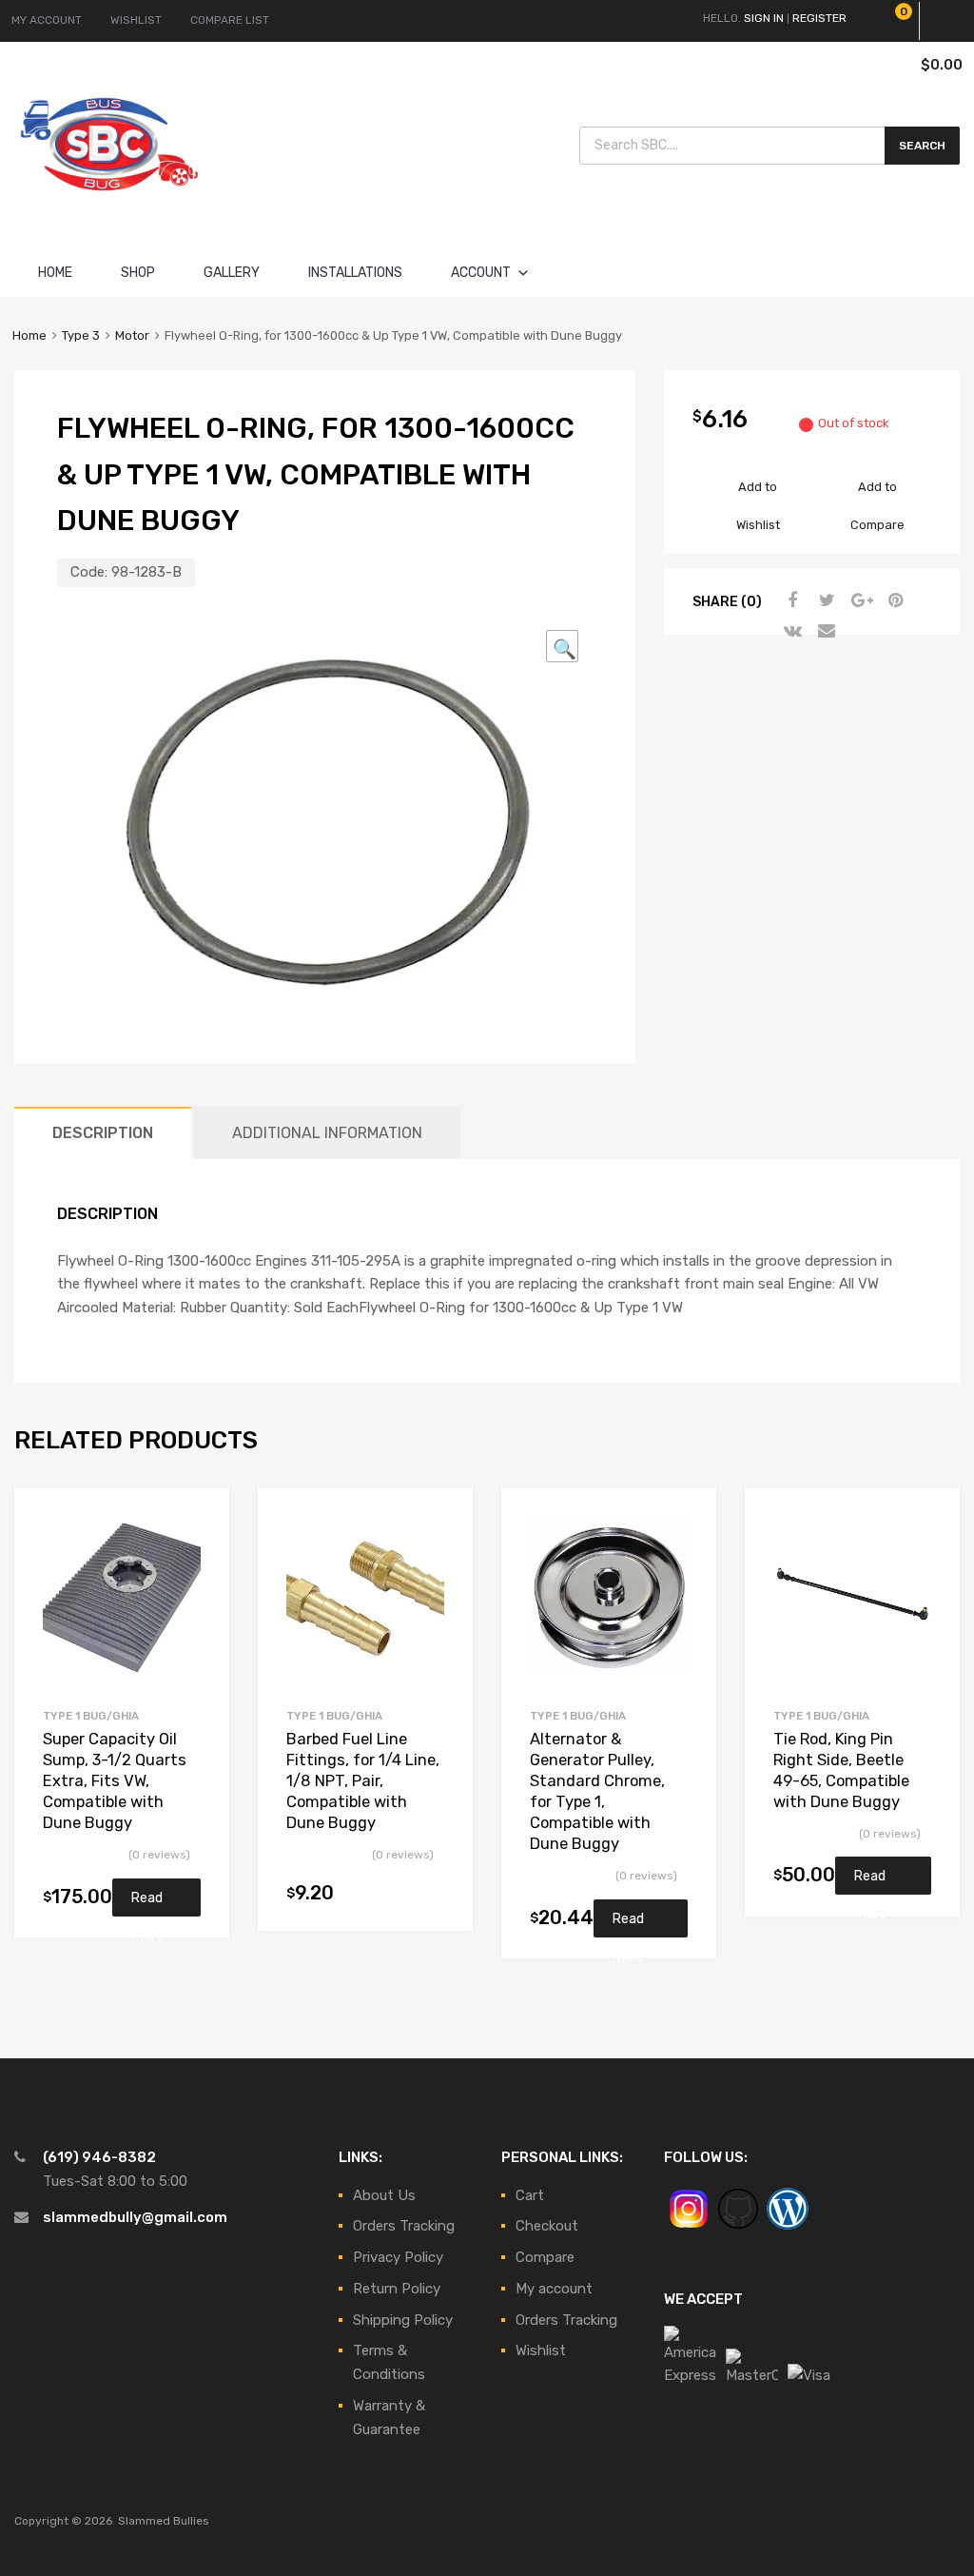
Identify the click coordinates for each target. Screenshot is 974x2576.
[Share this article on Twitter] (825, 600)
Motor (132, 335)
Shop (138, 273)
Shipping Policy (403, 2320)
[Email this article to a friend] (825, 631)
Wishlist (541, 2350)
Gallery (232, 273)
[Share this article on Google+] (859, 600)
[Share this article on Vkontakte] (790, 631)
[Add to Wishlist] (198, 1524)
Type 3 (81, 335)
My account (554, 2289)
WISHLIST (136, 20)
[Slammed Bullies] (109, 206)
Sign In (764, 18)
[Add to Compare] (198, 1555)
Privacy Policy (398, 2257)
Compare (545, 2257)
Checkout (547, 2226)
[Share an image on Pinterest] (893, 600)
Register (819, 18)
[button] (562, 646)
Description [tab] (103, 1133)
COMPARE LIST (230, 20)
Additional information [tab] (327, 1133)
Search (922, 146)
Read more (147, 1903)
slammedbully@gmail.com (135, 2217)
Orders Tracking (404, 2226)
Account (481, 273)
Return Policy (397, 2289)
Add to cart (433, 1895)
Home (55, 273)
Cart (530, 2195)
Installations (355, 273)
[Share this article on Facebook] (790, 600)
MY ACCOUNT (47, 20)
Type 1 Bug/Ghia (91, 1716)
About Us (384, 2195)
